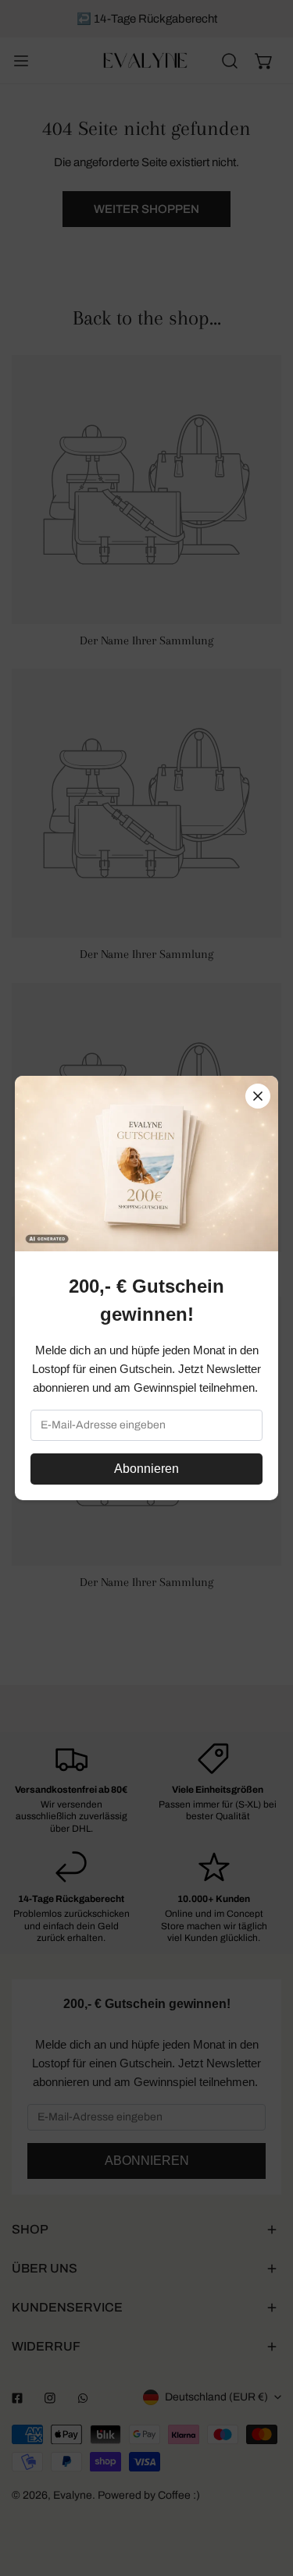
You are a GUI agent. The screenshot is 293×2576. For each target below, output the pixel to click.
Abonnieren (146, 1469)
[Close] (258, 1096)
